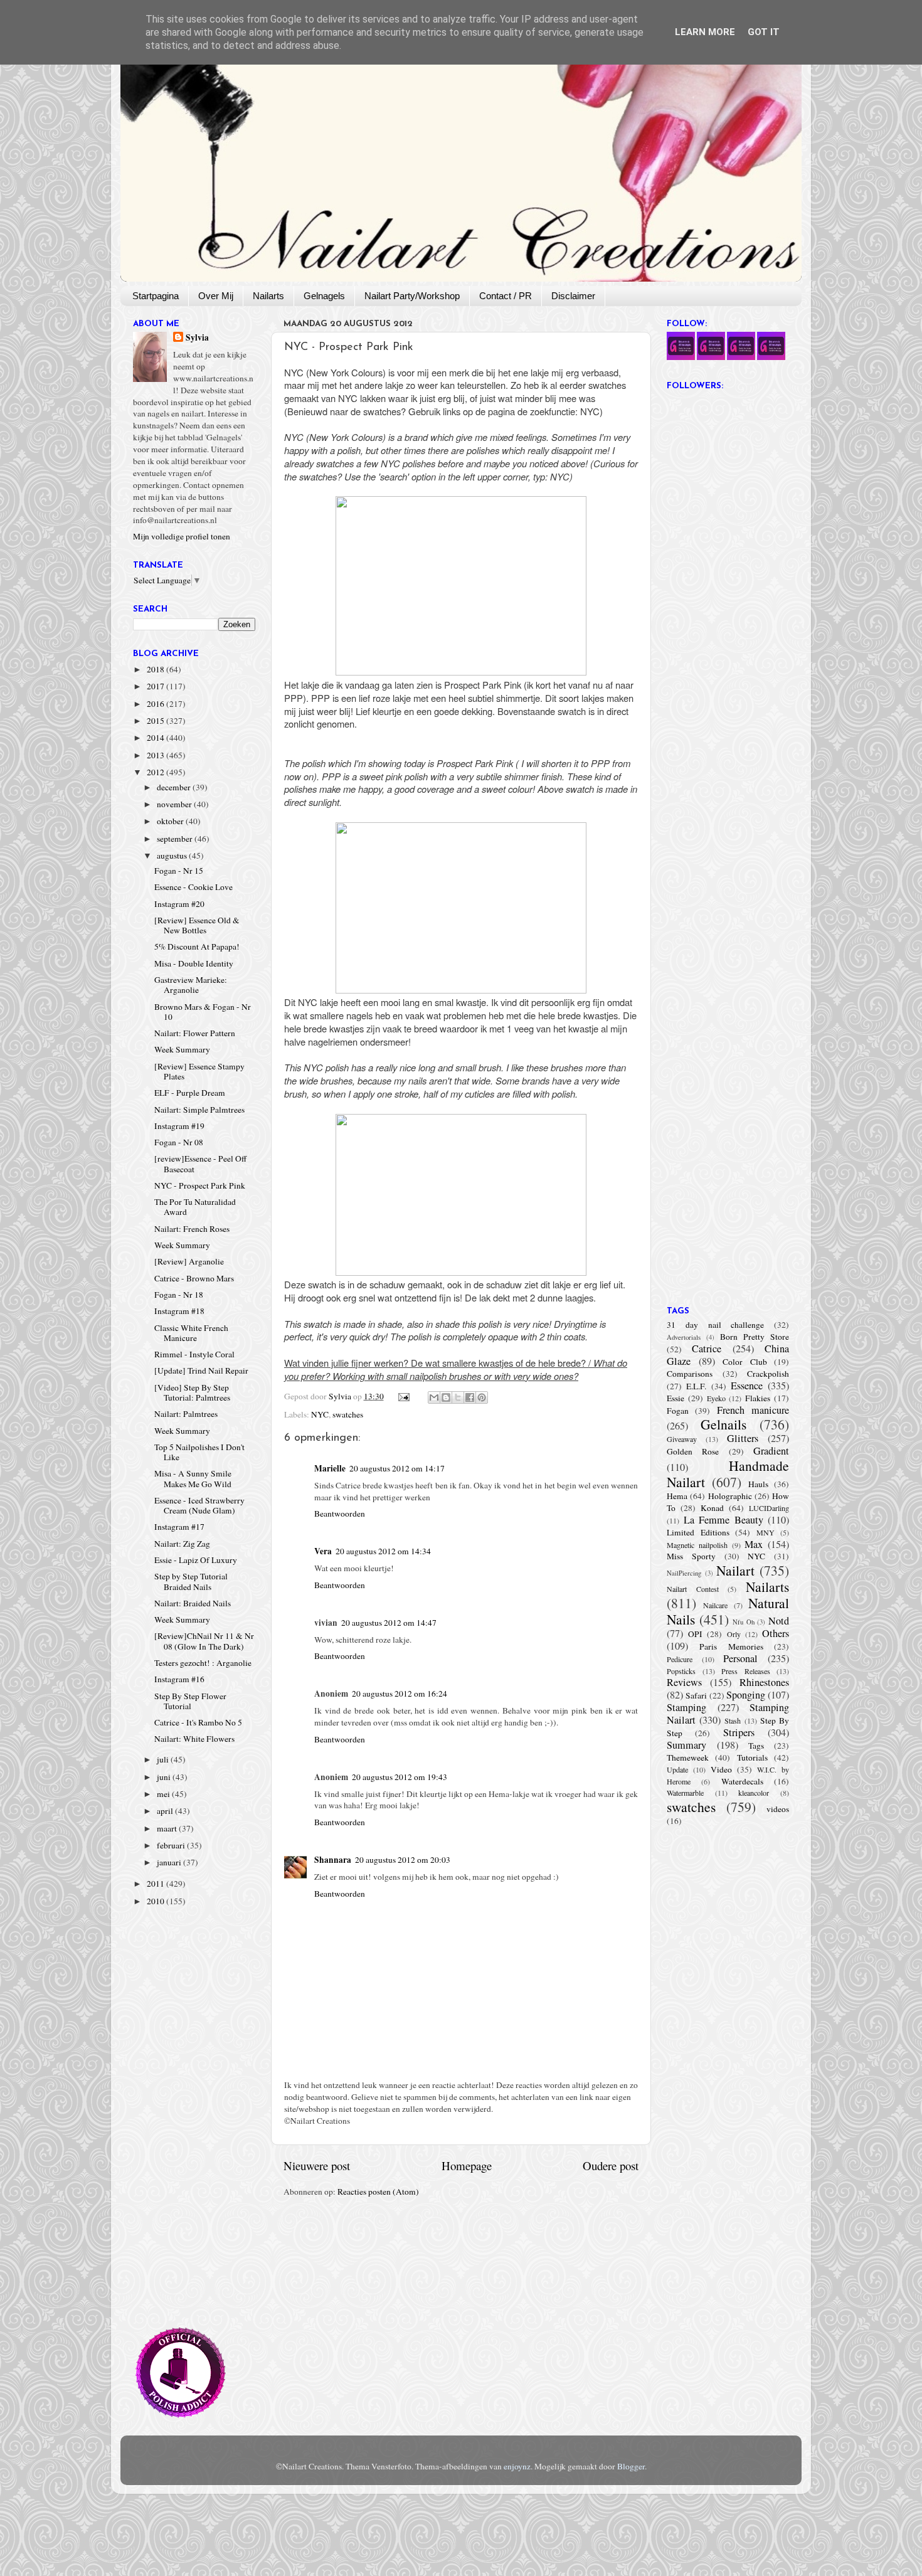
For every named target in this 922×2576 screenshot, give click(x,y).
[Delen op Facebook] (470, 1397)
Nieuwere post (317, 2165)
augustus (173, 856)
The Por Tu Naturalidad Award (195, 1207)
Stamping (686, 1707)
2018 (156, 669)
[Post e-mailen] (403, 1396)
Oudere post (611, 2165)
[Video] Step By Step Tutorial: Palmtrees (192, 1392)
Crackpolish (768, 1374)
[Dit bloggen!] (446, 1397)
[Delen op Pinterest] (482, 1397)
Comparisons (690, 1374)
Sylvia (197, 338)
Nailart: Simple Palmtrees (199, 1110)
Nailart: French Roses (192, 1229)
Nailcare (715, 1605)
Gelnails (723, 1424)
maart (168, 1828)
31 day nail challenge (715, 1325)
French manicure (753, 1410)
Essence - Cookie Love (193, 887)
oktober (171, 821)
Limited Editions (698, 1532)
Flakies (758, 1398)
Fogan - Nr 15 (179, 871)
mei (164, 1794)
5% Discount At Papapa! (197, 946)
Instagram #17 (179, 1527)
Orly (734, 1634)
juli (164, 1759)
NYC (320, 1414)
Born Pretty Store (755, 1337)
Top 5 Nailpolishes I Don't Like (199, 1452)
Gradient (771, 1451)
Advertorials (684, 1337)
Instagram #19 (179, 1126)
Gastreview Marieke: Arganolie (191, 985)
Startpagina (156, 296)
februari (172, 1845)
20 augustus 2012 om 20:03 (403, 1860)
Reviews (684, 1682)
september (176, 839)
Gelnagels (324, 296)
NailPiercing (684, 1573)
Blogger (631, 2466)
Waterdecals (742, 1781)
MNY (766, 1532)
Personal (740, 1658)
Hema (677, 1496)
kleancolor (754, 1793)
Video (721, 1769)
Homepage (467, 2165)
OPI (695, 1634)
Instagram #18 (179, 1311)
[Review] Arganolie (189, 1261)
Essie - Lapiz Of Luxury (196, 1560)
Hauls (758, 1484)
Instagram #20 (179, 904)
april (166, 1811)
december (175, 787)
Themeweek (688, 1757)
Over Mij (216, 296)
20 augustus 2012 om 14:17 (397, 1468)
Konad (712, 1508)
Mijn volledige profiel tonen (182, 536)
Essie (676, 1398)
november (175, 804)
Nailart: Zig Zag (182, 1544)
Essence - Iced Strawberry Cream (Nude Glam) (199, 1505)
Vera (323, 1551)
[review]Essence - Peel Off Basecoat (200, 1163)
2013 (156, 755)
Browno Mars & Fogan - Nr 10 (203, 1012)
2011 (156, 1884)
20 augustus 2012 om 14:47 (389, 1623)
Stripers (739, 1732)
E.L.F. (696, 1386)
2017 (156, 686)
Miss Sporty (691, 1556)
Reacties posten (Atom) (378, 2192)
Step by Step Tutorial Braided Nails (191, 1581)
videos (778, 1809)
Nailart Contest (693, 1589)
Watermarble (685, 1793)
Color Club (745, 1362)
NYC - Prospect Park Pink (200, 1185)
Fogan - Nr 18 (179, 1295)
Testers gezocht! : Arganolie (203, 1663)
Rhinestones (764, 1682)
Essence (747, 1386)
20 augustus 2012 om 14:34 (383, 1551)
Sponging (746, 1695)
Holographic (730, 1496)
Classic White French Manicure (191, 1333)
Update (677, 1769)
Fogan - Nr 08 (179, 1142)
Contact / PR (506, 296)
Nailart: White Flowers (194, 1739)
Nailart (735, 1570)
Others (776, 1633)
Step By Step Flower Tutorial (190, 1701)
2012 (156, 772)
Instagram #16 (179, 1679)
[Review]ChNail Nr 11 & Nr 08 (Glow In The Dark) (204, 1641)
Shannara (333, 1860)
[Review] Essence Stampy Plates (199, 1071)
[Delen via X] (458, 1397)
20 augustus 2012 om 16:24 (400, 1693)
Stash (733, 1720)
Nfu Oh (744, 1622)
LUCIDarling (769, 1508)
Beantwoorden (340, 1513)
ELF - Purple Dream (190, 1093)
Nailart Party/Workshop (412, 296)
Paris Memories (731, 1646)
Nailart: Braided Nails (193, 1603)
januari (170, 1862)
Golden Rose (693, 1451)
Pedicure (680, 1659)
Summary (686, 1745)
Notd (779, 1621)
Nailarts (268, 296)
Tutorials (752, 1757)
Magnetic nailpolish (697, 1545)
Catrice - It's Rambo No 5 (198, 1722)
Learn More (705, 32)
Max (754, 1544)
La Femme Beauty (723, 1520)
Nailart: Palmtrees (186, 1414)
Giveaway (682, 1439)
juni (165, 1777)
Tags (756, 1746)
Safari (696, 1695)
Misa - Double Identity (194, 963)
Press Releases (746, 1671)
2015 (156, 721)
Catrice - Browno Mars (194, 1278)
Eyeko (716, 1398)
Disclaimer (573, 296)
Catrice (707, 1349)
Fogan (678, 1411)
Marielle (330, 1468)
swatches (348, 1414)
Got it (764, 32)
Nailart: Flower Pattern (195, 1033)
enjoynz (517, 2466)
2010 (156, 1901)
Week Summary (182, 1049)
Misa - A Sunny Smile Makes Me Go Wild (193, 1478)
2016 (156, 704)
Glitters (743, 1438)
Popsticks (681, 1671)
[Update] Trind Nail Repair (201, 1370)
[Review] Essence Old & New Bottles (197, 925)
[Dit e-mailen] (434, 1397)
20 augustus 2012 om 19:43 (400, 1777)
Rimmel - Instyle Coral (194, 1354)
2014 (156, 738)
